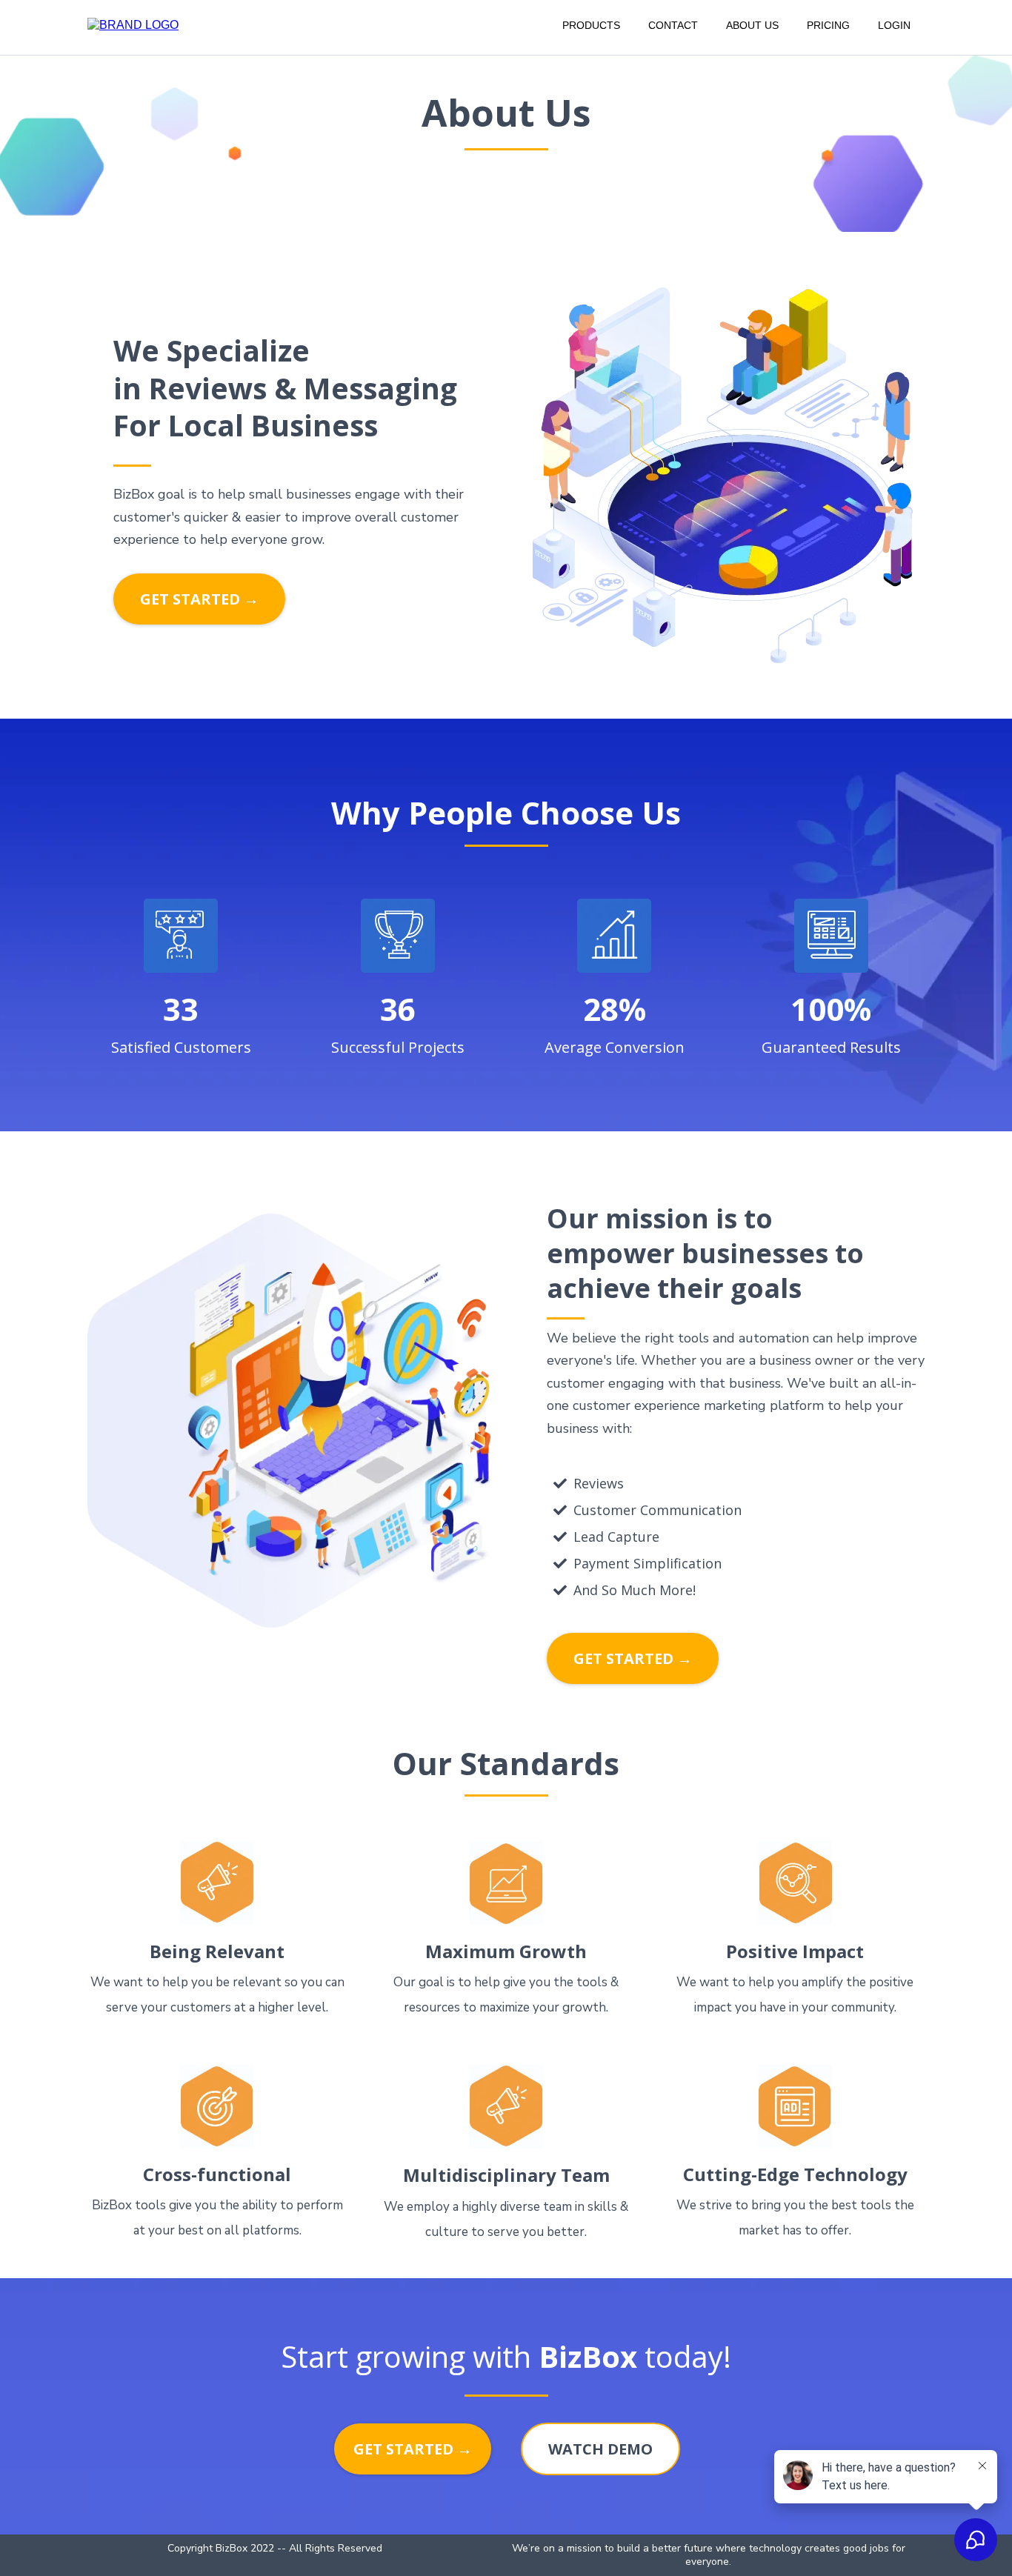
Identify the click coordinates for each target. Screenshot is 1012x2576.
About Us (752, 25)
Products (591, 25)
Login (894, 25)
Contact (673, 25)
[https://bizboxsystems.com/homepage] (133, 24)
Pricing (828, 25)
